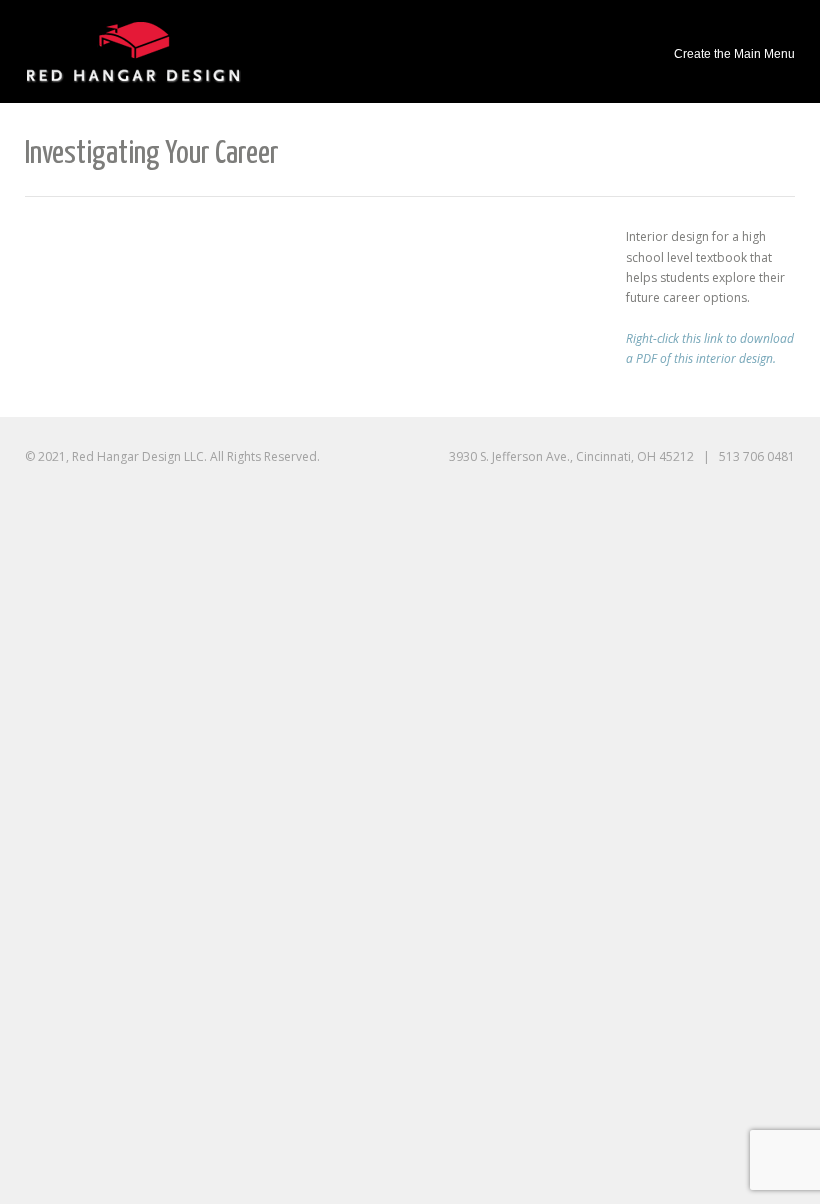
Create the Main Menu (734, 54)
